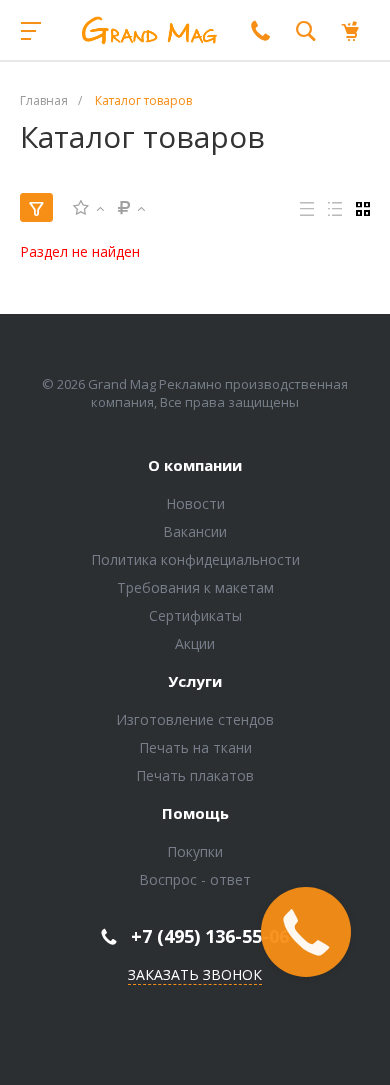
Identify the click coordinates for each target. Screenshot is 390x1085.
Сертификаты (195, 615)
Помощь (195, 814)
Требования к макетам (195, 587)
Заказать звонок (195, 974)
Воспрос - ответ (195, 879)
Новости (195, 503)
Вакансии (195, 531)
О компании (195, 466)
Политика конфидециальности (195, 559)
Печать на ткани (195, 747)
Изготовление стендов (195, 719)
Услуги (195, 682)
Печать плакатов (195, 775)
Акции (195, 643)
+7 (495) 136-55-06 (210, 936)
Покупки (195, 851)
